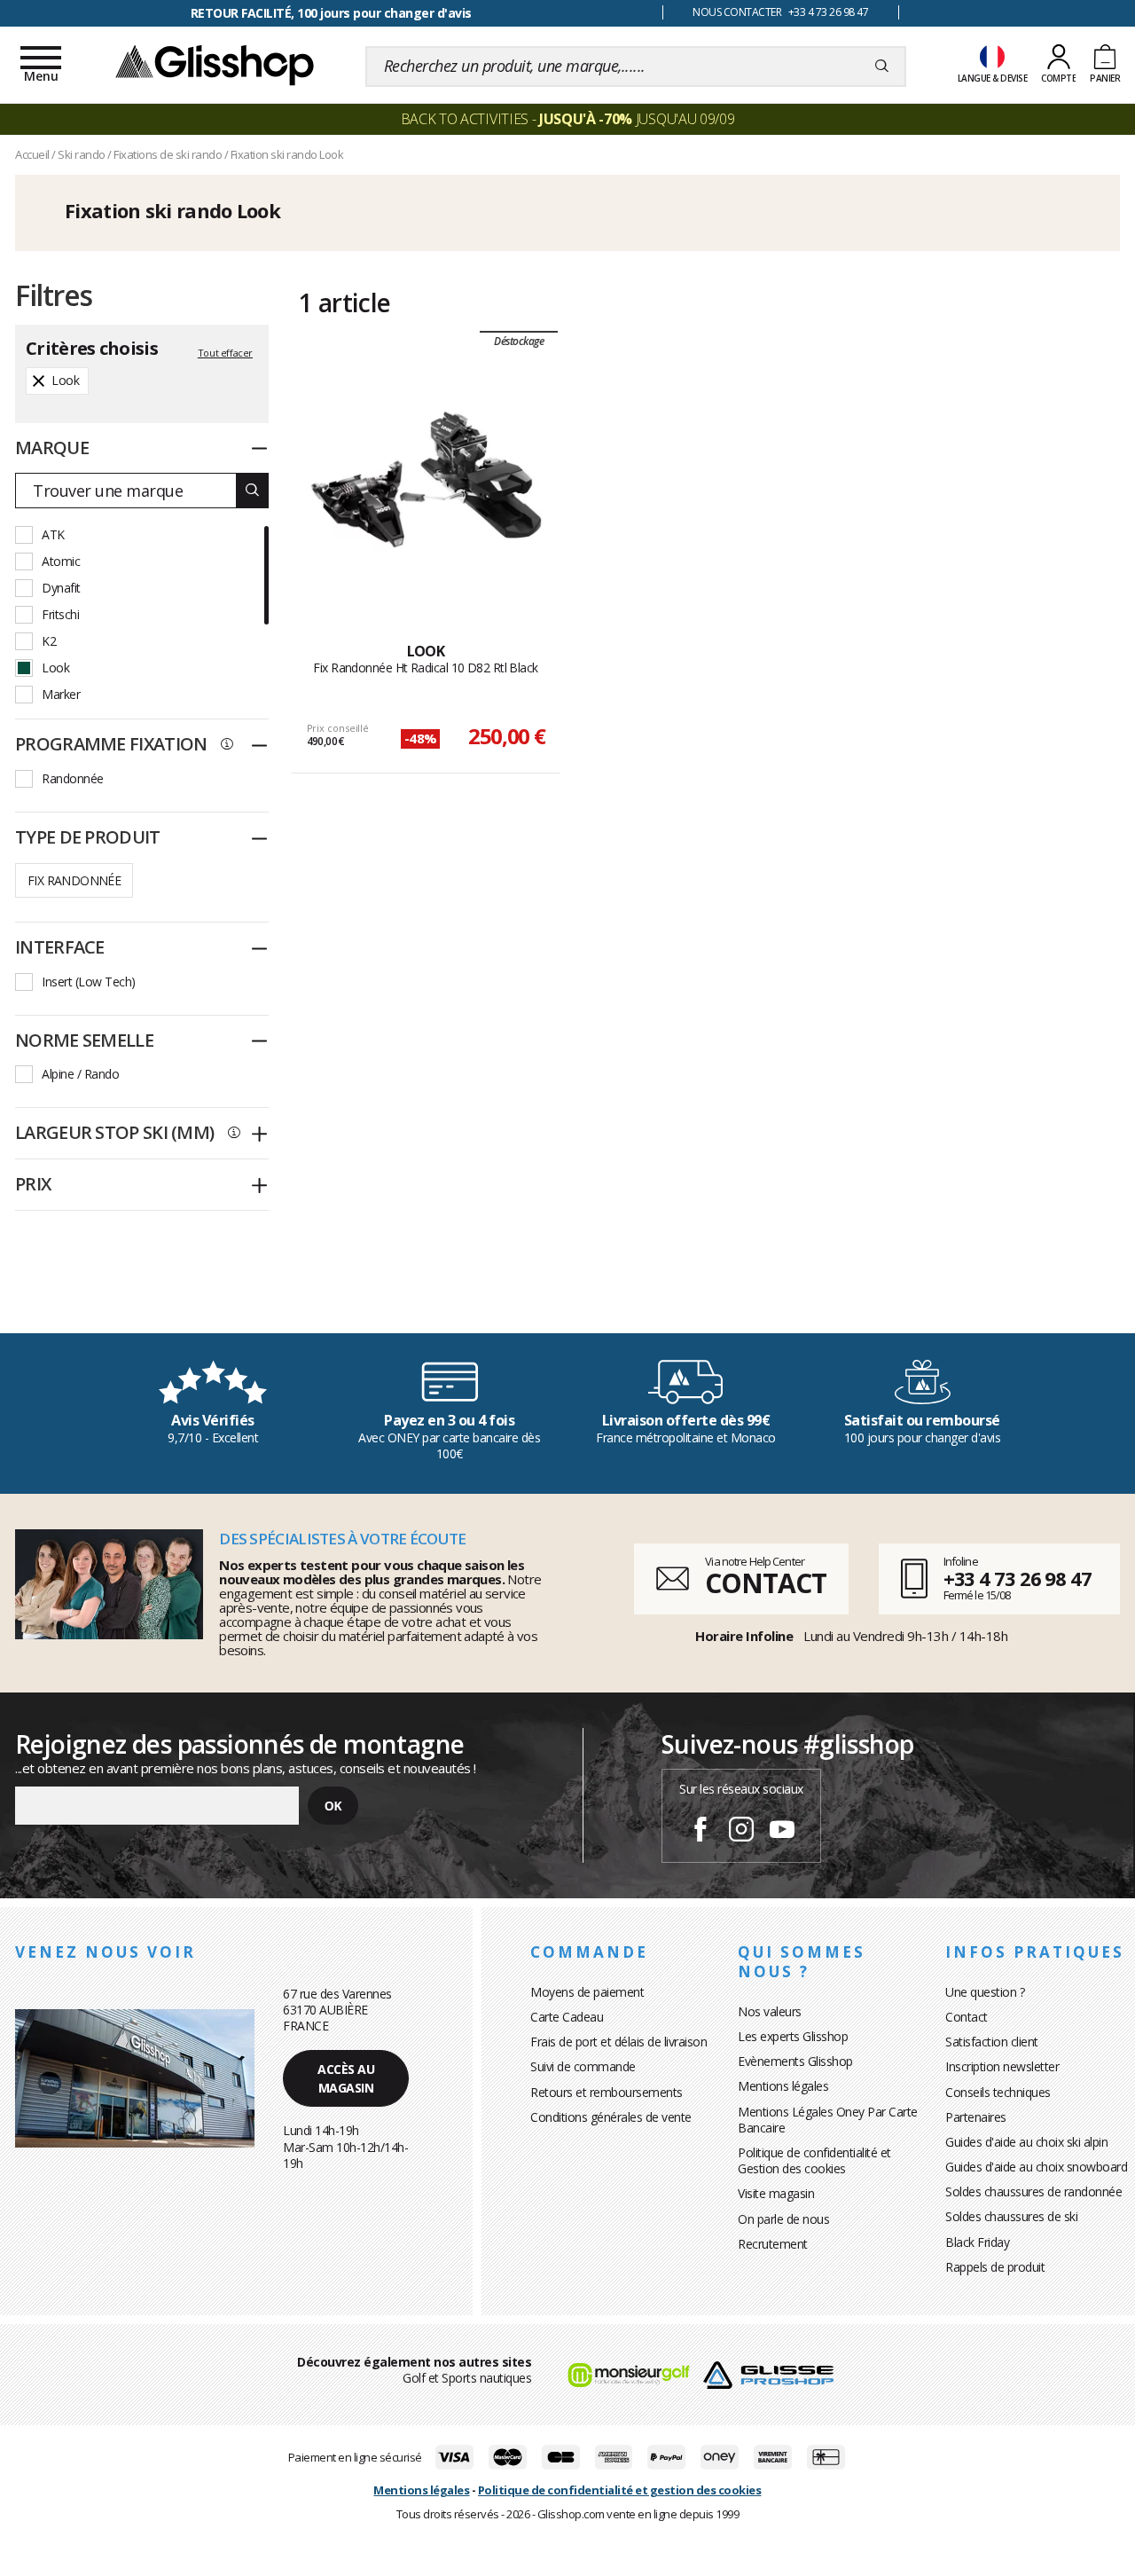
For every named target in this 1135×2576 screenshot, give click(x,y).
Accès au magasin (346, 2078)
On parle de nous (783, 2219)
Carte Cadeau (567, 2017)
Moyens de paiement (587, 1992)
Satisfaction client (992, 2042)
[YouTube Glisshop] (782, 1832)
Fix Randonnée (74, 880)
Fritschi (60, 614)
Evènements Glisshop (795, 2061)
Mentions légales (783, 2086)
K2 (49, 641)
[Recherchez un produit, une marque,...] (882, 67)
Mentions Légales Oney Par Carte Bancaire (828, 2120)
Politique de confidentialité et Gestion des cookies (814, 2160)
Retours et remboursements (607, 2092)
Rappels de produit (995, 2267)
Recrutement (773, 2244)
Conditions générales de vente (611, 2117)
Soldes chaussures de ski (1011, 2216)
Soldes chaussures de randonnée (1033, 2191)
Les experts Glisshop (793, 2036)
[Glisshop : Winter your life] (215, 64)
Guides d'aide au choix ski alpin (1026, 2142)
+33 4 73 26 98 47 (1018, 1578)
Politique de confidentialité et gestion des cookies (620, 2490)
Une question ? (985, 1992)
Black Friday (977, 2242)
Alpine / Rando (80, 1074)
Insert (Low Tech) (89, 982)
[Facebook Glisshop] (701, 1832)
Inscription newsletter (1002, 2066)
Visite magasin (776, 2193)
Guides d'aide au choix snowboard (1036, 2167)
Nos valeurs (770, 2011)
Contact (967, 2017)
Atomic (61, 561)
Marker (61, 694)
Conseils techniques (998, 2092)
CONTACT (765, 1583)
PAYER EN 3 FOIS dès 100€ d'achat (331, 13)
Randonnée (73, 778)
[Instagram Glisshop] (741, 1832)
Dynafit (61, 588)
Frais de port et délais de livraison (618, 2042)
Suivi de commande (583, 2066)
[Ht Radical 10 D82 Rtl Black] (426, 480)
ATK (53, 534)
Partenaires (976, 2117)
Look (55, 668)
